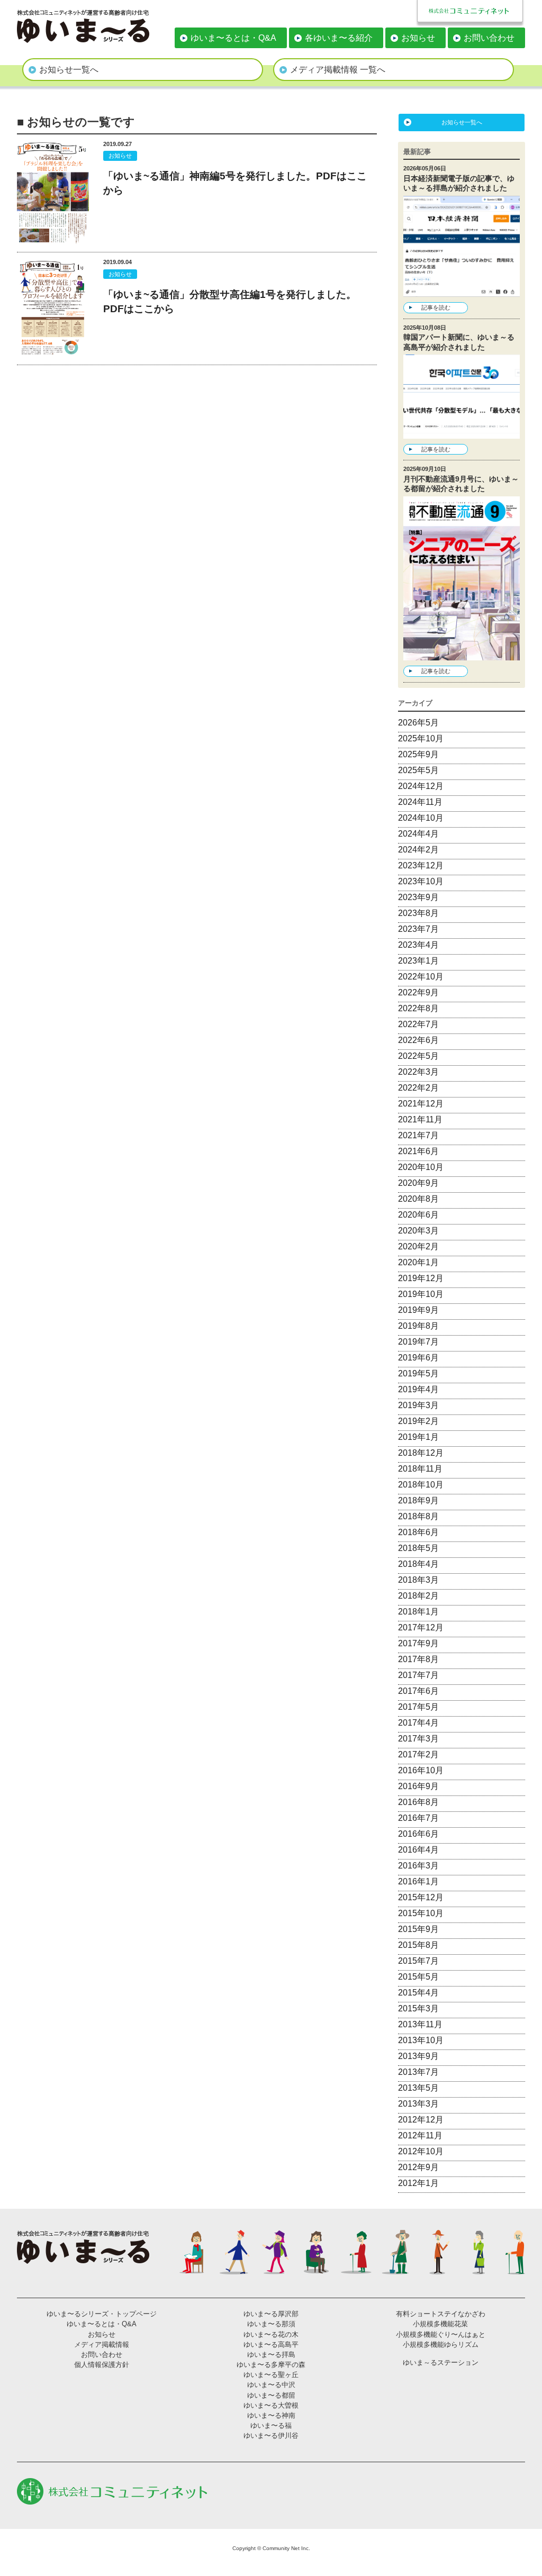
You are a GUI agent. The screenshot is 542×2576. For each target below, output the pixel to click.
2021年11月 (420, 1119)
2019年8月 (418, 1326)
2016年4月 (418, 1850)
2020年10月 (421, 1167)
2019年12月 (421, 1278)
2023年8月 (418, 913)
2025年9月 (418, 754)
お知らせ (418, 38)
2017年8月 (418, 1659)
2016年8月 (418, 1802)
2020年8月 (418, 1199)
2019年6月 (418, 1358)
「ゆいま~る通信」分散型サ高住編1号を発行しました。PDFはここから (230, 302)
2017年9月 (418, 1643)
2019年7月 (418, 1342)
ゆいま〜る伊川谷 (271, 2436)
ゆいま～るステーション (441, 2362)
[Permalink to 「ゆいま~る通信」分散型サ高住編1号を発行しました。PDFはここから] (53, 353)
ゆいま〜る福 (271, 2425)
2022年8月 (418, 1008)
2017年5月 (418, 1707)
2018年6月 (418, 1532)
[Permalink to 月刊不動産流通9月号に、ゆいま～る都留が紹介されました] (462, 654)
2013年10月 (421, 2040)
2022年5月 (418, 1056)
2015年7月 (418, 1961)
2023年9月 (418, 897)
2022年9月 (418, 992)
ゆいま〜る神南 (271, 2415)
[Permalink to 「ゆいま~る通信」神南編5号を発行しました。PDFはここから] (53, 240)
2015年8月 (418, 1945)
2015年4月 (418, 1993)
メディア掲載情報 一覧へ (338, 70)
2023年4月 (418, 945)
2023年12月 (421, 865)
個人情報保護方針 (102, 2365)
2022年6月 (418, 1040)
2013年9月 (418, 2056)
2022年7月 (418, 1024)
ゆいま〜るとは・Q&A (233, 38)
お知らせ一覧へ (69, 70)
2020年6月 (418, 1215)
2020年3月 (418, 1231)
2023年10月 (421, 881)
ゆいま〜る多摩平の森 (271, 2365)
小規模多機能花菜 (440, 2324)
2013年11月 (420, 2024)
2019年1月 (418, 1437)
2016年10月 (421, 1770)
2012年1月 (418, 2183)
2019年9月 (418, 1310)
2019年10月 (421, 1294)
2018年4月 (418, 1564)
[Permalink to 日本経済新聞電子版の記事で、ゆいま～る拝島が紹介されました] (462, 290)
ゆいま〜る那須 (271, 2324)
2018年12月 (421, 1453)
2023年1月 (418, 961)
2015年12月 (421, 1897)
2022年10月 (421, 977)
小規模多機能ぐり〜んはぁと (441, 2334)
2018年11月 (420, 1469)
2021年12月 (421, 1104)
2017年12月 (421, 1627)
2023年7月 (418, 929)
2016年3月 (418, 1866)
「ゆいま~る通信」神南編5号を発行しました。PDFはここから (235, 183)
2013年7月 (418, 2072)
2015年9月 (418, 1929)
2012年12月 (421, 2120)
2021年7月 (418, 1135)
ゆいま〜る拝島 (271, 2355)
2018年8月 (418, 1516)
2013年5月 (418, 2088)
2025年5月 (418, 770)
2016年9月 (418, 1786)
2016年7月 (418, 1818)
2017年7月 (418, 1675)
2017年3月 (418, 1739)
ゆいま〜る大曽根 (271, 2405)
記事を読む (436, 307)
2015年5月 (418, 1977)
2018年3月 (418, 1580)
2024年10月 (421, 818)
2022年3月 (418, 1072)
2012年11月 (420, 2135)
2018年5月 (418, 1548)
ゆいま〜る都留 (271, 2395)
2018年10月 (421, 1485)
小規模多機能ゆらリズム (441, 2344)
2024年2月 (418, 850)
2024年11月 (420, 802)
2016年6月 (418, 1834)
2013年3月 (418, 2104)
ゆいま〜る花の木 (271, 2334)
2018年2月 (418, 1596)
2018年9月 (418, 1500)
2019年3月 (418, 1405)
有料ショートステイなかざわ (441, 2314)
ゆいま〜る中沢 (271, 2385)
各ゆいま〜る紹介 (339, 38)
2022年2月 (418, 1088)
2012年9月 (418, 2167)
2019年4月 (418, 1389)
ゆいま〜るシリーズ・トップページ (102, 2314)
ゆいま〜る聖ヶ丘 (271, 2375)
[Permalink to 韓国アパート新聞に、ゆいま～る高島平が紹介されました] (462, 432)
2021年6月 (418, 1151)
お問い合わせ (489, 38)
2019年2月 (418, 1421)
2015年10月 (421, 1913)
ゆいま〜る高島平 (271, 2344)
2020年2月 (418, 1246)
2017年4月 (418, 1723)
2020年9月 (418, 1183)
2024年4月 (418, 834)
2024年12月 (421, 786)
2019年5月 (418, 1373)
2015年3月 (418, 2008)
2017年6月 (418, 1691)
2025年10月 (421, 738)
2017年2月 (418, 1754)
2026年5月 (418, 723)
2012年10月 (421, 2151)
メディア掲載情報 (102, 2344)
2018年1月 (418, 1612)
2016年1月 (418, 1881)
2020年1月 (418, 1262)
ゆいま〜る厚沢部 (271, 2314)
